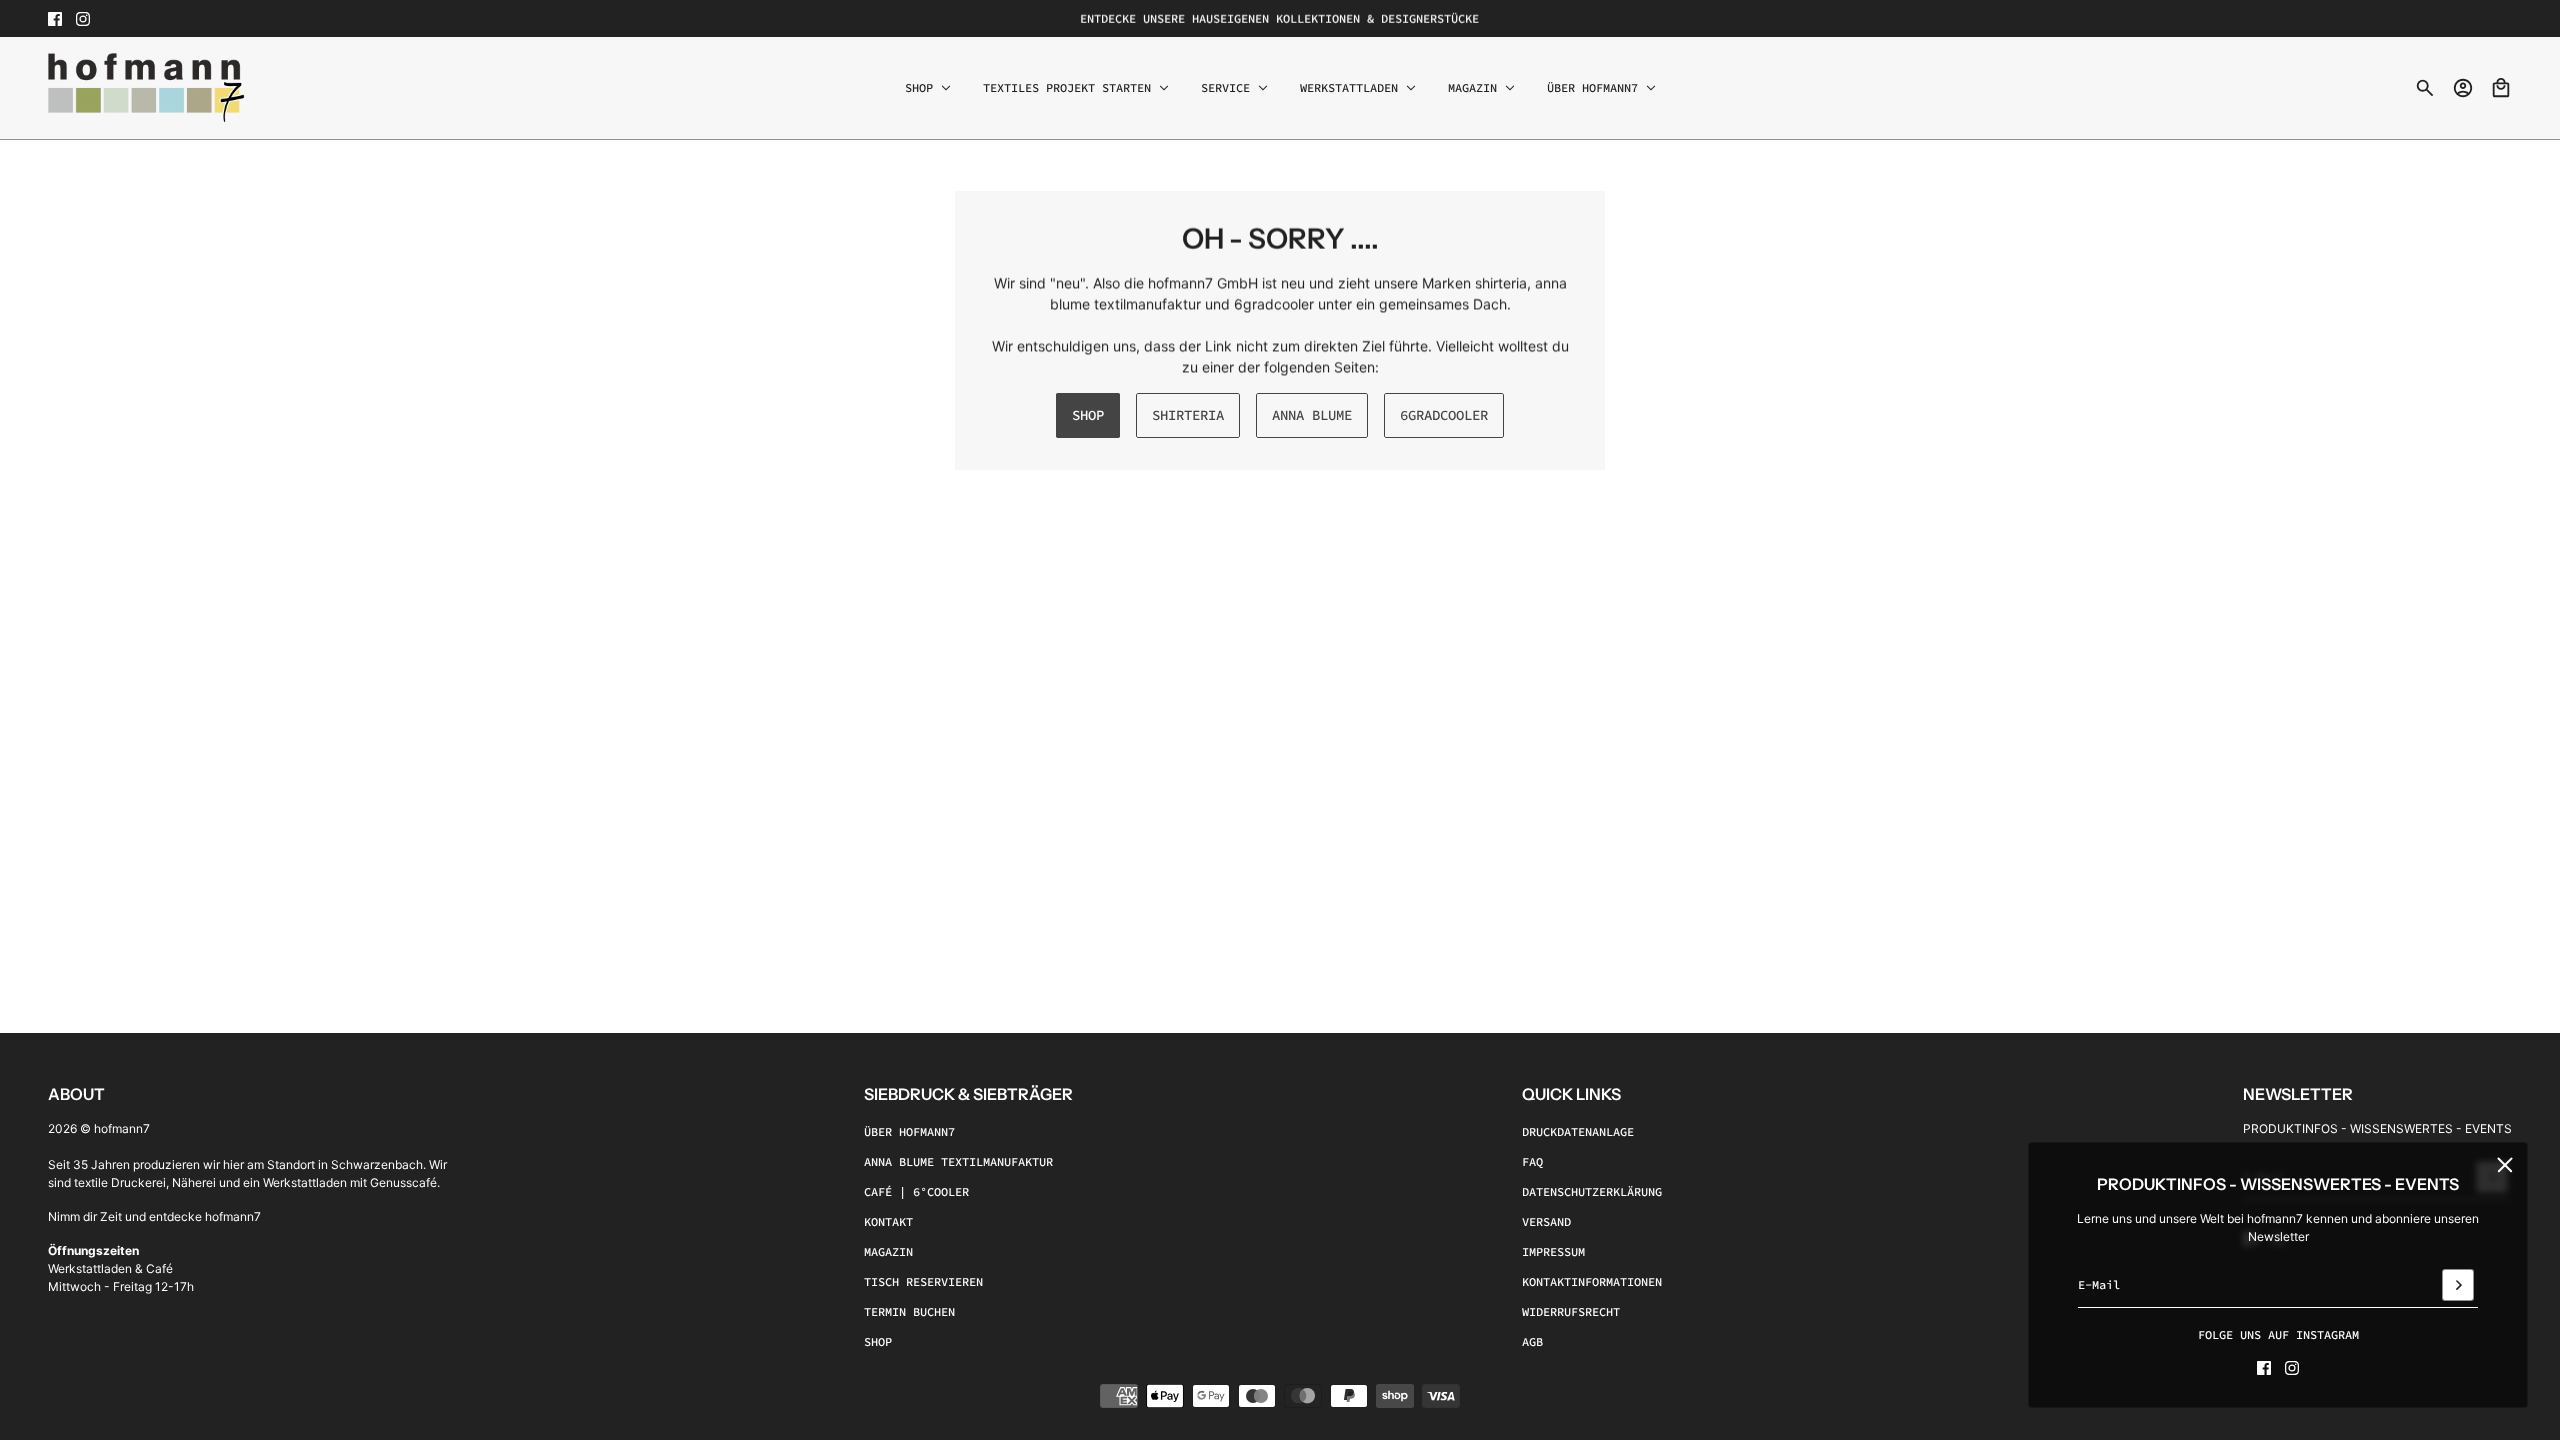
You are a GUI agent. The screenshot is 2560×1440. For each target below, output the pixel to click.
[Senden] (2458, 1285)
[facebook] (55, 19)
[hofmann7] (146, 88)
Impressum (1553, 1251)
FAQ (1532, 1161)
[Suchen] (2425, 88)
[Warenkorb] (2501, 88)
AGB (1532, 1341)
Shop (878, 1341)
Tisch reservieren (923, 1281)
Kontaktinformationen (1592, 1281)
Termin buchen (909, 1311)
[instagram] (83, 19)
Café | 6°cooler (916, 1191)
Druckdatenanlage (1578, 1131)
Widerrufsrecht (1571, 1311)
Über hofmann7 (909, 1131)
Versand (1546, 1221)
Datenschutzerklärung (1592, 1191)
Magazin (888, 1251)
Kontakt (888, 1221)
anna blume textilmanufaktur (958, 1161)
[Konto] (2463, 88)
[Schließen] (2505, 1165)
